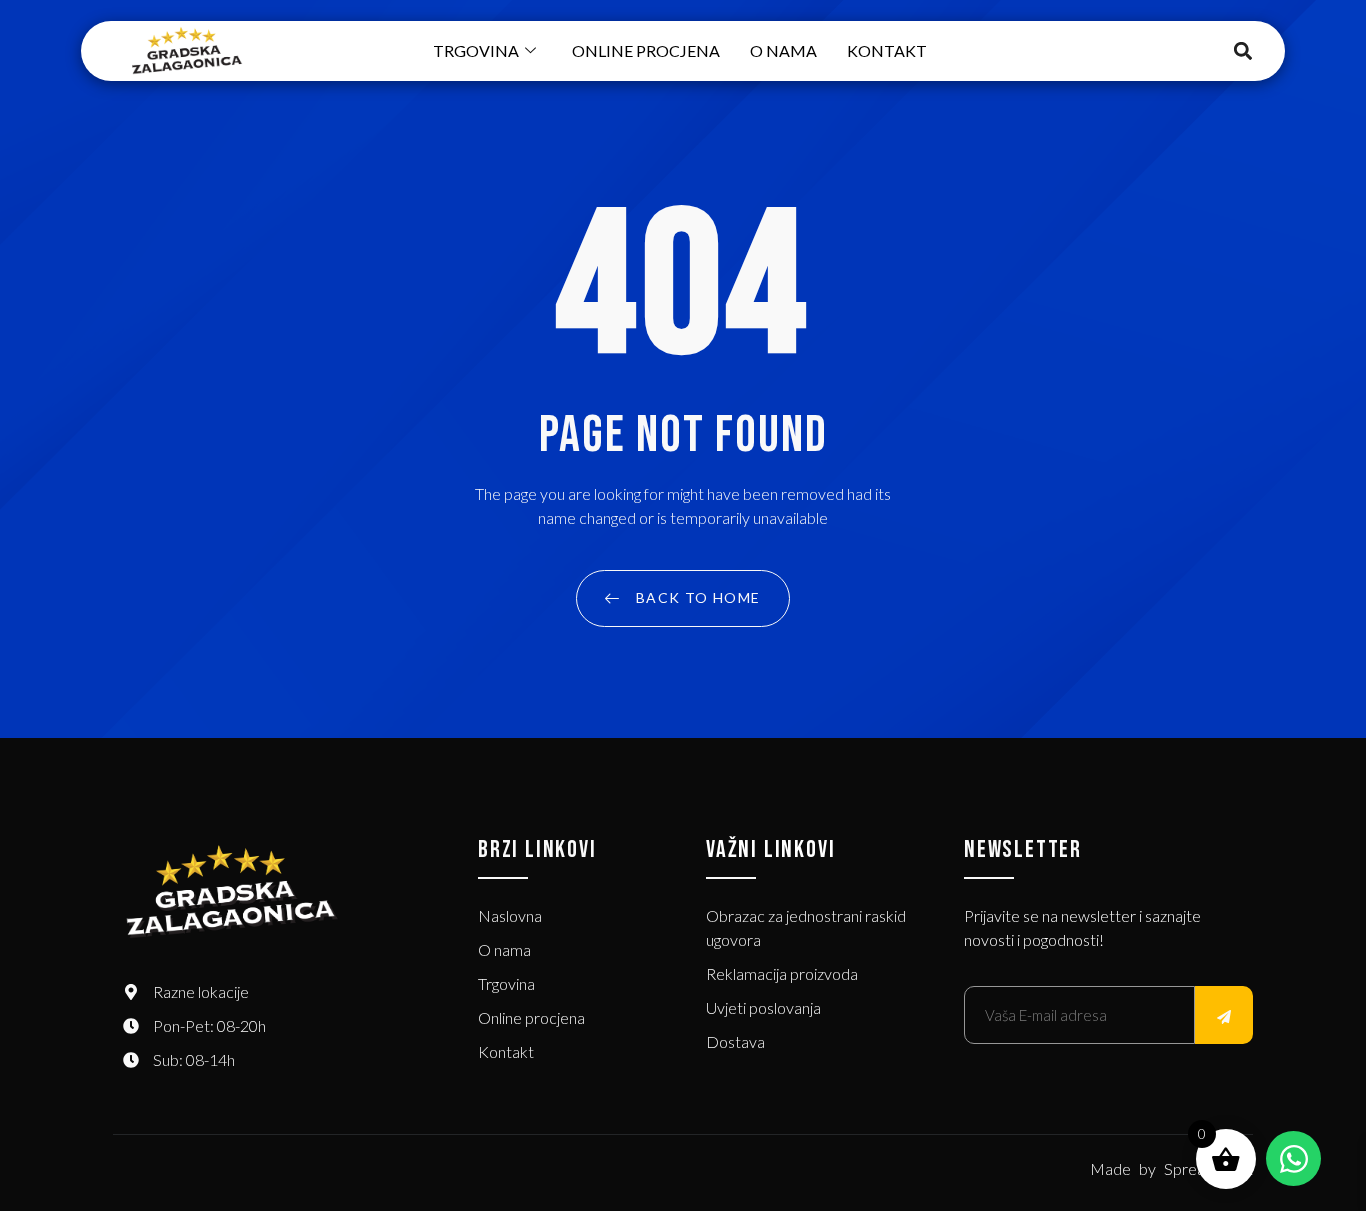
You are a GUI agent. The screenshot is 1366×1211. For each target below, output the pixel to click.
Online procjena (646, 50)
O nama (783, 50)
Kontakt (887, 50)
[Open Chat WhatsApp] (1293, 1158)
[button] (1243, 51)
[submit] (1224, 1015)
